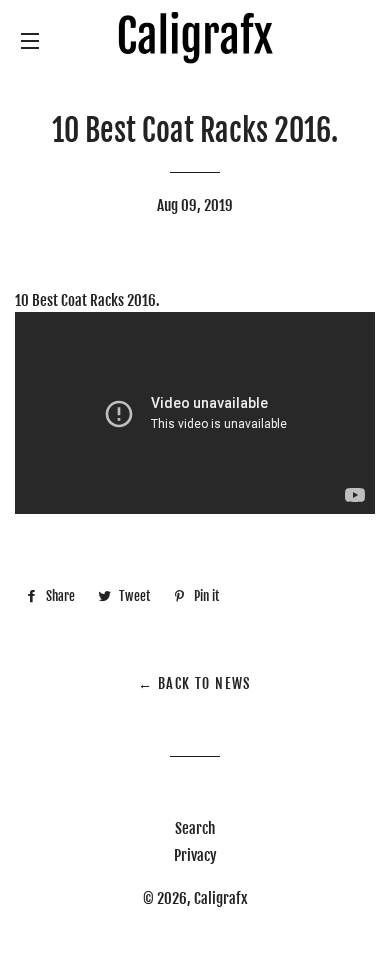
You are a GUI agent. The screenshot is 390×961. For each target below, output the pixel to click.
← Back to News (195, 683)
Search (195, 828)
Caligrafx (221, 898)
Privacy (195, 855)
